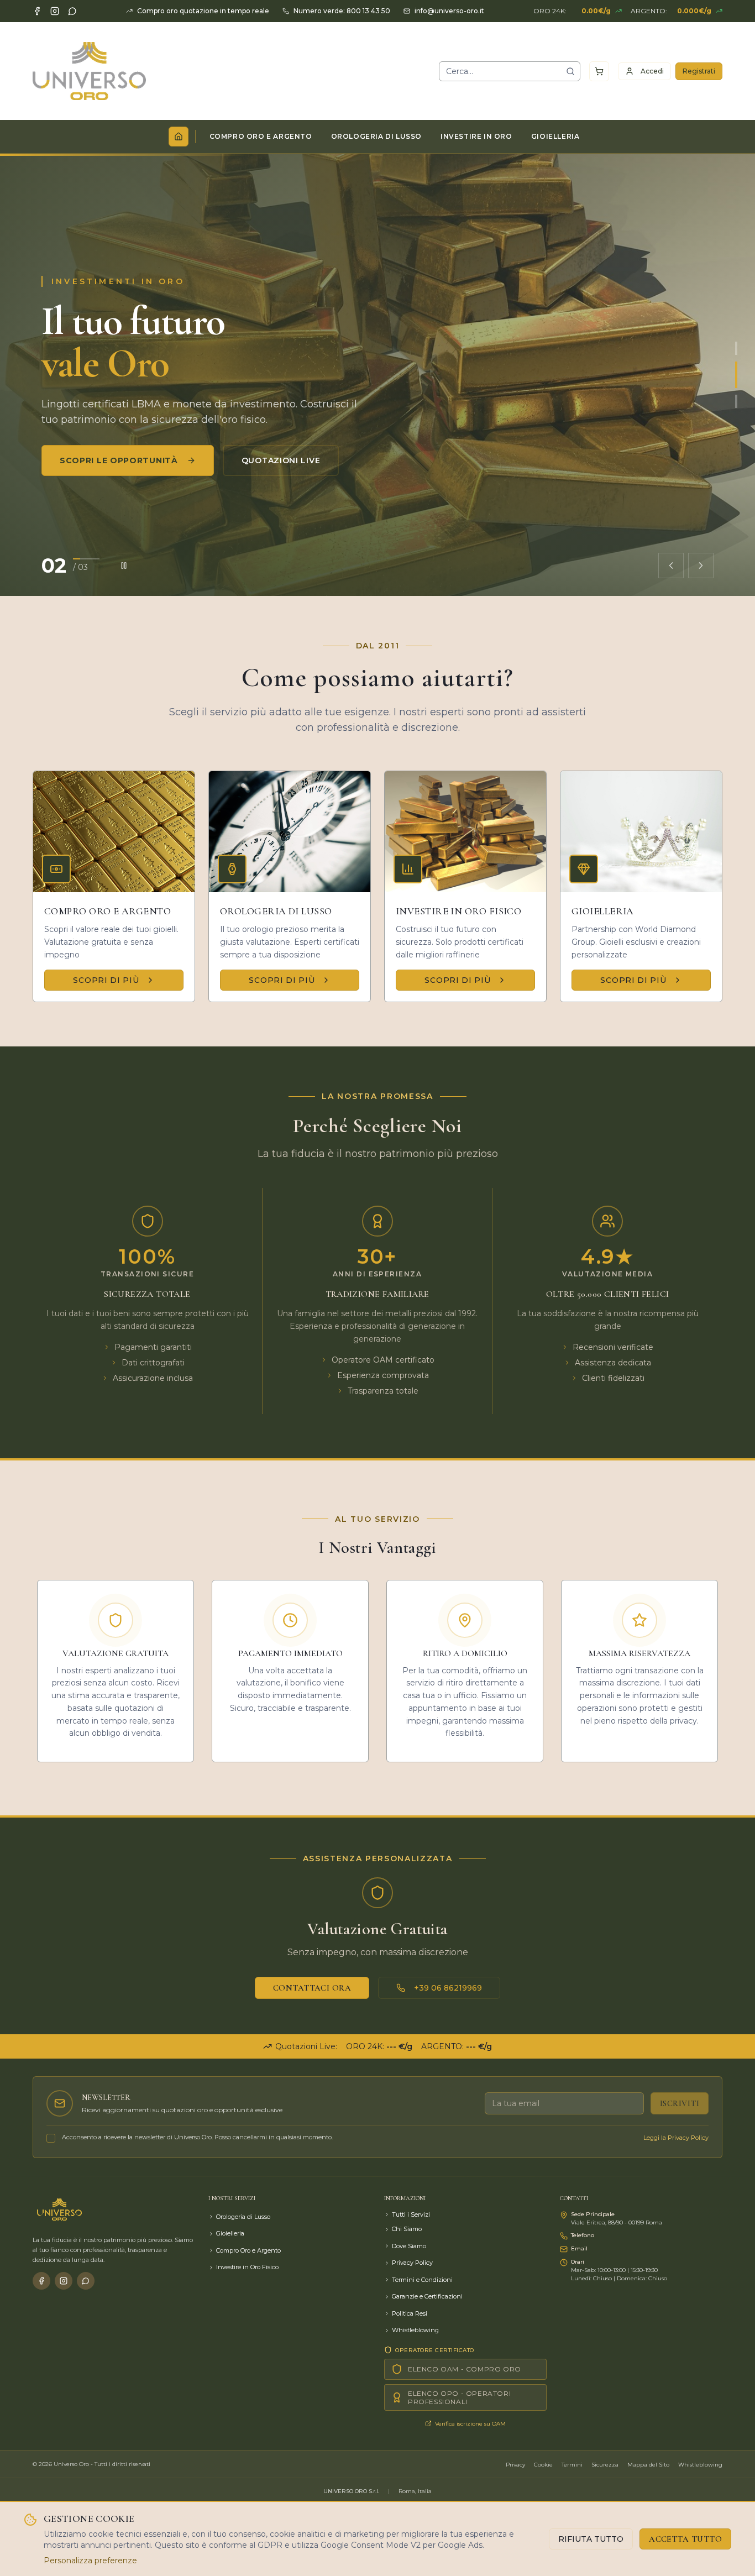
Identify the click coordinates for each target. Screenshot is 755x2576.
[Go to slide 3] (736, 401)
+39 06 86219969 (448, 1988)
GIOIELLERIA (555, 136)
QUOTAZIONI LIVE (281, 460)
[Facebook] (37, 11)
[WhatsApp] (72, 11)
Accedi (652, 71)
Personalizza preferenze (90, 2561)
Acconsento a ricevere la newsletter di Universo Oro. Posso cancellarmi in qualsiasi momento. (197, 2137)
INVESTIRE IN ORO (476, 136)
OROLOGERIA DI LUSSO (376, 136)
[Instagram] (55, 11)
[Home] (179, 137)
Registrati (699, 71)
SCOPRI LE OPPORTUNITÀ (119, 460)
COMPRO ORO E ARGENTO (261, 136)
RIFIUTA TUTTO (591, 2539)
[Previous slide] (671, 566)
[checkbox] (51, 2138)
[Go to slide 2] (736, 375)
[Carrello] (599, 71)
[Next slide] (701, 566)
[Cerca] (570, 71)
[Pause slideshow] (124, 566)
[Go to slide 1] (736, 348)
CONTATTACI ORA (312, 1988)
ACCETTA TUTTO (685, 2539)
